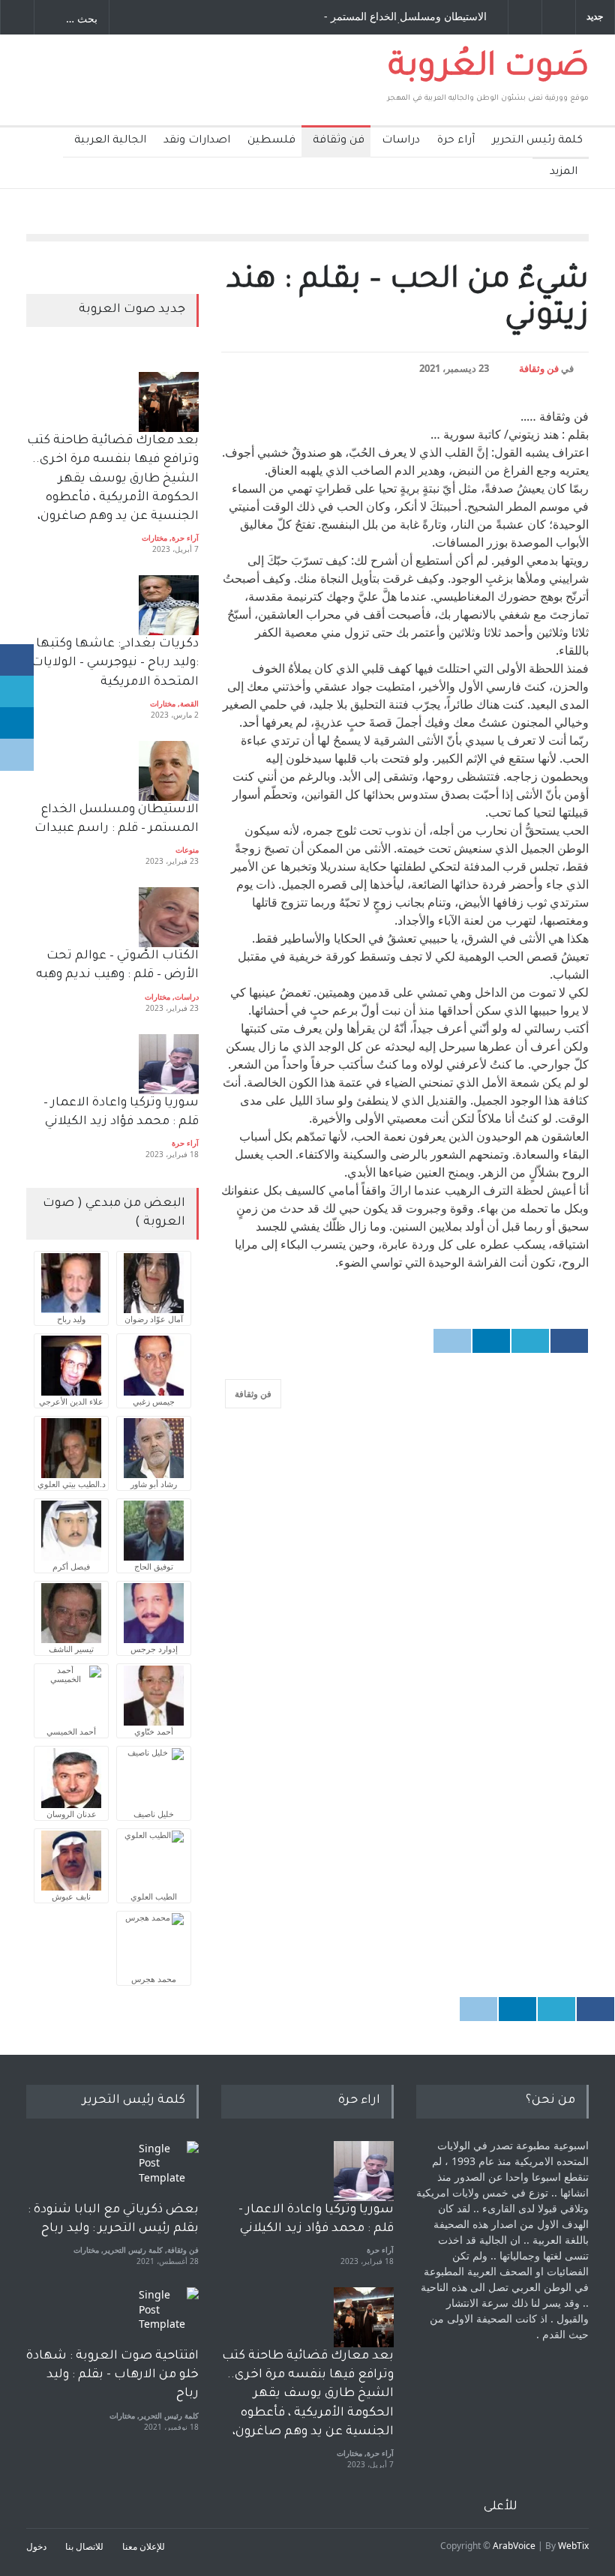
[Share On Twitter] (530, 1341)
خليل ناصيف (154, 1814)
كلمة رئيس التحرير (537, 141)
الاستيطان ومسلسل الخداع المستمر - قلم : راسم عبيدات (405, 17)
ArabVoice (514, 2546)
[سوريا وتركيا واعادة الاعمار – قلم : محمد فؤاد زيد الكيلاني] (169, 1064)
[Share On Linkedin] (491, 1341)
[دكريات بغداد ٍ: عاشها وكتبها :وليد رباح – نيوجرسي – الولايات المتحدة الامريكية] (169, 605)
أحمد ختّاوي (154, 1731)
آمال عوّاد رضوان (154, 1319)
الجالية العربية (110, 141)
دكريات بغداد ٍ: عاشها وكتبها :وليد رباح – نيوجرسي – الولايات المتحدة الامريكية (114, 663)
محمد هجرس (154, 1979)
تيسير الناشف (71, 1649)
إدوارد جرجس (154, 1649)
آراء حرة (456, 141)
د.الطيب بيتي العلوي (72, 1484)
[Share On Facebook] (569, 1341)
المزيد (564, 172)
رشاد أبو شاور (154, 1484)
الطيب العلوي (154, 1896)
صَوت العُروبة (489, 69)
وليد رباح (71, 1319)
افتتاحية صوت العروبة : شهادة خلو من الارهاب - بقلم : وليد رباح (112, 2375)
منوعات (187, 850)
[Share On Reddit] (452, 1341)
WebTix (573, 2546)
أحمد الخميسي (71, 1731)
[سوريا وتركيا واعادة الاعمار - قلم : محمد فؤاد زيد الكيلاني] (364, 2171)
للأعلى (501, 2507)
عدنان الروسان (72, 1814)
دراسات (401, 141)
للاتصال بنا (84, 2546)
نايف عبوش (71, 1896)
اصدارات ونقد (197, 141)
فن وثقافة (339, 141)
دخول (36, 2546)
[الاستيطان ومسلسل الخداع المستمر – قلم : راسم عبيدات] (169, 771)
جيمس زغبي (154, 1401)
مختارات (154, 538)
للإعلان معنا (144, 2546)
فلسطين (271, 141)
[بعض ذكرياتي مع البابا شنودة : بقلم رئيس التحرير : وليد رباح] (169, 2171)
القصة (189, 703)
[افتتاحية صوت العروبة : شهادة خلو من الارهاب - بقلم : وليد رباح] (169, 2317)
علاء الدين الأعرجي (71, 1401)
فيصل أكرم (71, 1566)
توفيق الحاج (154, 1566)
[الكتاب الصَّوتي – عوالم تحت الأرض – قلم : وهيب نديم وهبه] (169, 917)
